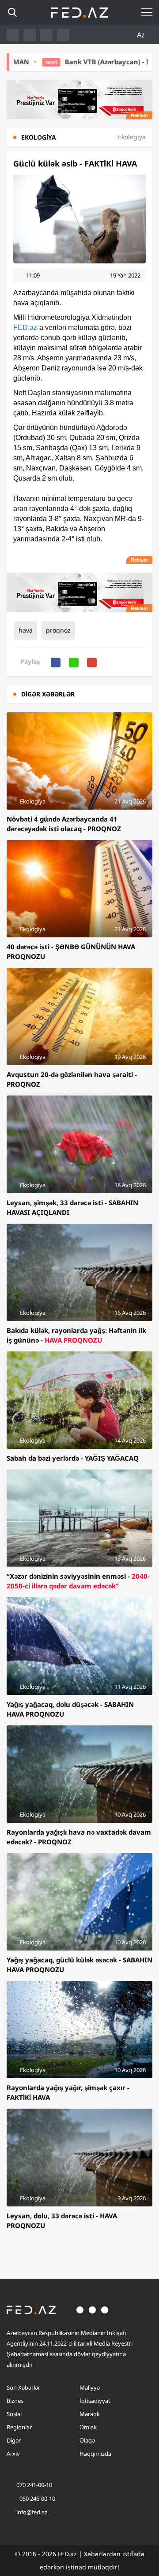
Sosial (14, 2414)
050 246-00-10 (37, 2498)
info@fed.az (32, 2512)
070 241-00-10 (34, 2485)
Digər (14, 2440)
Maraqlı (89, 2414)
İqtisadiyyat (95, 2401)
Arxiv (13, 2454)
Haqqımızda (95, 2454)
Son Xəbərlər (23, 2387)
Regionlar (19, 2427)
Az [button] (142, 35)
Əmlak (88, 2427)
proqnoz (58, 630)
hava (26, 630)
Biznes (15, 2401)
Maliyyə (90, 2387)
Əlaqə (87, 2440)
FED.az (25, 328)
